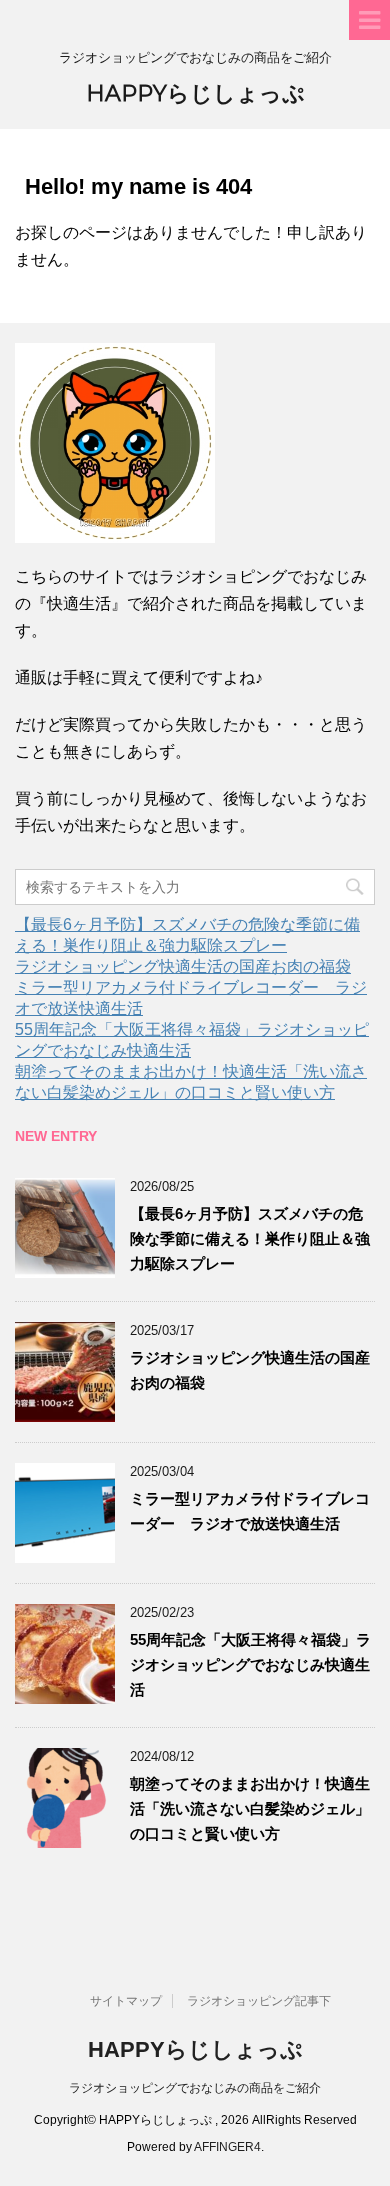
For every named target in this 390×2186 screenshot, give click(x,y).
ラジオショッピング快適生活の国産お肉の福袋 (183, 966)
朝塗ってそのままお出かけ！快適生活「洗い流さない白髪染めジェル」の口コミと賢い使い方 (250, 1808)
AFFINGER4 (227, 2147)
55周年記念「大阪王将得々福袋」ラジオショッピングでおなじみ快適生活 (250, 1664)
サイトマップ (126, 2001)
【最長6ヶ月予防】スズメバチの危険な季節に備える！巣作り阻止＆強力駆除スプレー (250, 1238)
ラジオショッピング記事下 (259, 2001)
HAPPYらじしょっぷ (195, 93)
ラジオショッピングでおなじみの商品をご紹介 (195, 2088)
